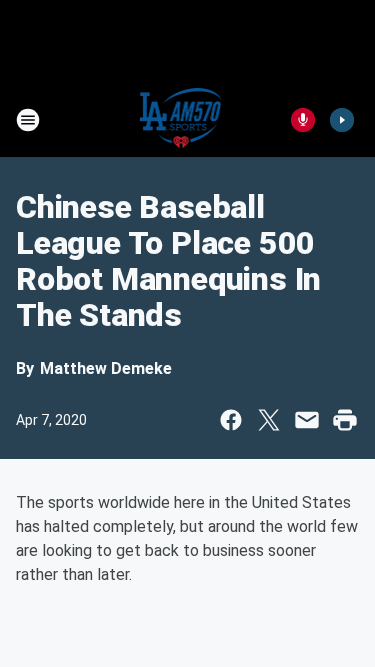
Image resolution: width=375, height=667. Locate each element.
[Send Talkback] (303, 120)
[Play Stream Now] (342, 120)
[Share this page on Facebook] (231, 420)
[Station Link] (181, 120)
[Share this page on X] (269, 420)
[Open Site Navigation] (28, 120)
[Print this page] (345, 420)
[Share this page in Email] (307, 420)
